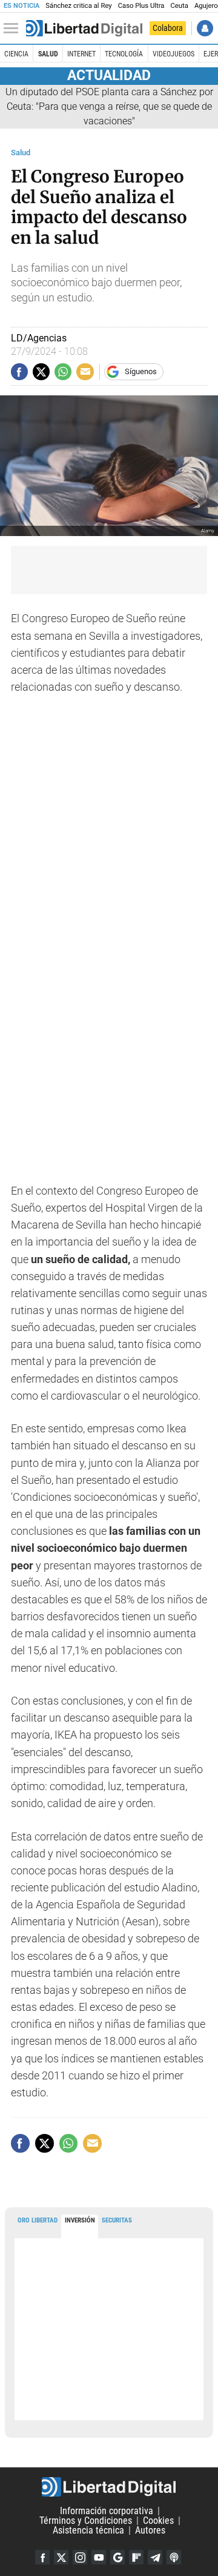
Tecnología (124, 54)
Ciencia (16, 54)
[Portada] (84, 29)
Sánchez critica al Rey (78, 6)
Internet (81, 54)
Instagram (80, 2557)
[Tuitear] (41, 372)
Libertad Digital (109, 2487)
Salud (48, 54)
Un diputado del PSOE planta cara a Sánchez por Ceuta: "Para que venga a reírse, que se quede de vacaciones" (109, 106)
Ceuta (179, 6)
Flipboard (136, 2557)
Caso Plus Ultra (141, 6)
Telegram (155, 2557)
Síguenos (141, 371)
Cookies (158, 2521)
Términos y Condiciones (86, 2521)
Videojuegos (173, 54)
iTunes (174, 2557)
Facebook (42, 2557)
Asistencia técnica (88, 2530)
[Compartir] (19, 372)
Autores (150, 2530)
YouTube (99, 2557)
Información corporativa (107, 2511)
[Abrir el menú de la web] (14, 29)
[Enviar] (63, 372)
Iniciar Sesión (205, 28)
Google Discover (117, 2557)
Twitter (61, 2557)
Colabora (168, 28)
